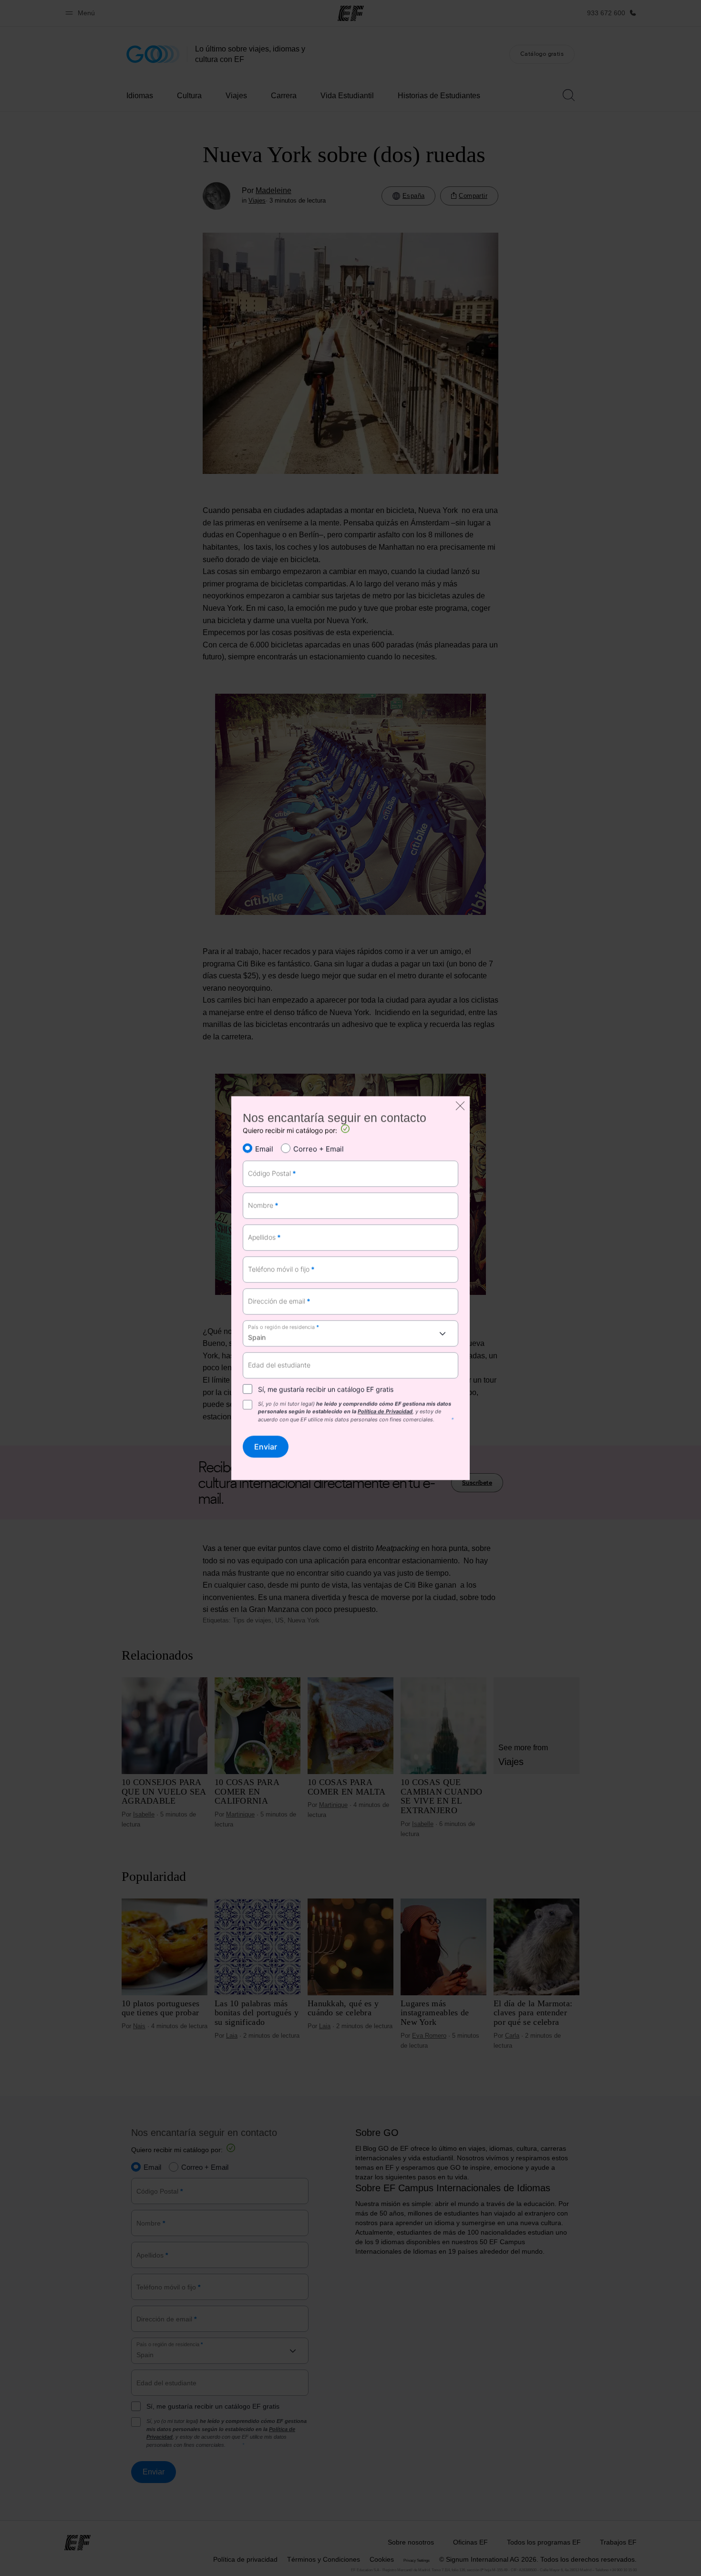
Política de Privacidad (385, 1412)
